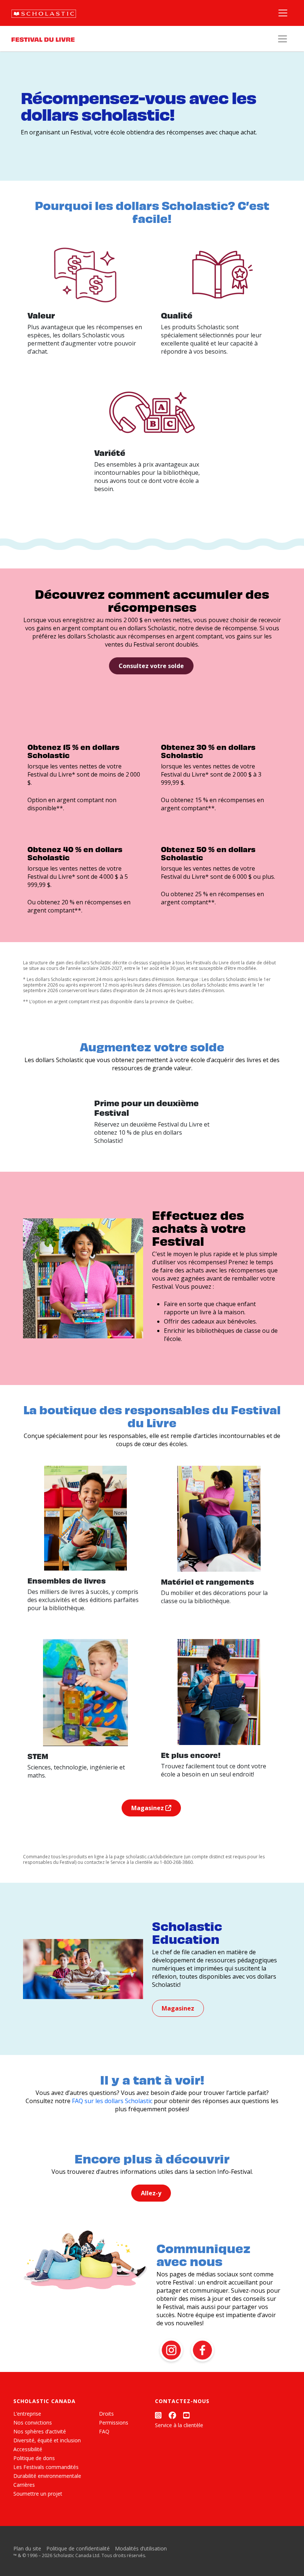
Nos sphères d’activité (40, 2431)
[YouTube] (186, 2415)
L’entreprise (27, 2414)
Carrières (24, 2485)
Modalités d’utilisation (141, 2548)
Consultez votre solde (151, 666)
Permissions (114, 2422)
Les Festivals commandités (46, 2467)
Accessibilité (28, 2449)
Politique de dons (34, 2458)
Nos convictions (33, 2422)
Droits (106, 2414)
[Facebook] (172, 2415)
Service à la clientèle (179, 2425)
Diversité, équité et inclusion (47, 2440)
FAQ (104, 2431)
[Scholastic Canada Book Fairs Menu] (282, 39)
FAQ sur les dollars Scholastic (112, 2101)
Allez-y (151, 2193)
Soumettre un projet (38, 2494)
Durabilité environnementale (47, 2476)
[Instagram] (158, 2415)
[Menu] (283, 13)
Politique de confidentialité (78, 2548)
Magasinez (148, 1808)
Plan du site (27, 2548)
